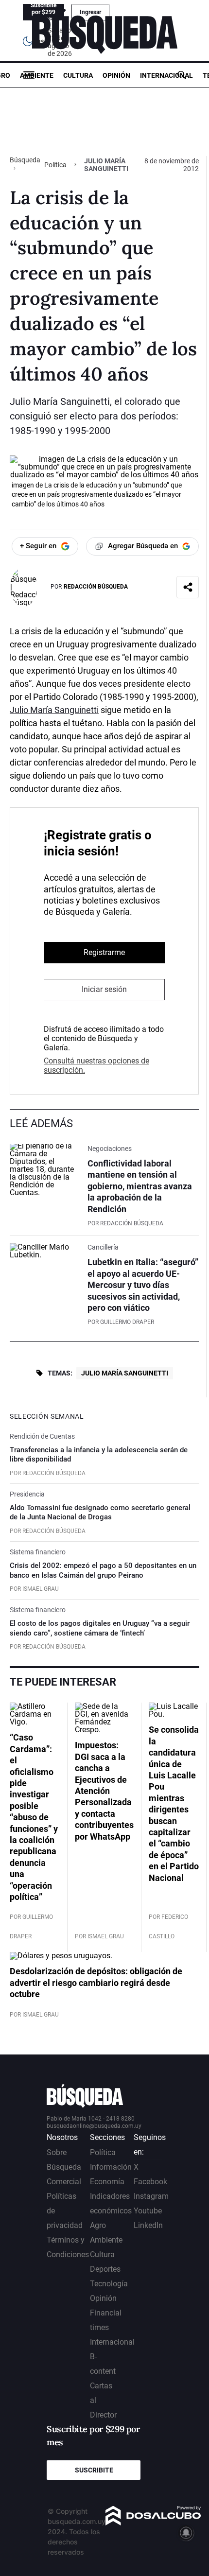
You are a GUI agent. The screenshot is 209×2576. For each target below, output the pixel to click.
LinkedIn (148, 2225)
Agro (98, 2225)
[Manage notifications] (186, 2533)
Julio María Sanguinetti (54, 710)
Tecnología (109, 2284)
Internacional (166, 75)
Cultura (78, 75)
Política (55, 165)
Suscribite (94, 2470)
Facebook (150, 2182)
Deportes (105, 2269)
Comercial (64, 2182)
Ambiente (37, 75)
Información (111, 2167)
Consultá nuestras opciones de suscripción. (96, 1065)
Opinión (116, 75)
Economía (107, 2182)
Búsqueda (25, 160)
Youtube (148, 2211)
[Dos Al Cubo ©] (153, 2523)
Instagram (151, 2196)
